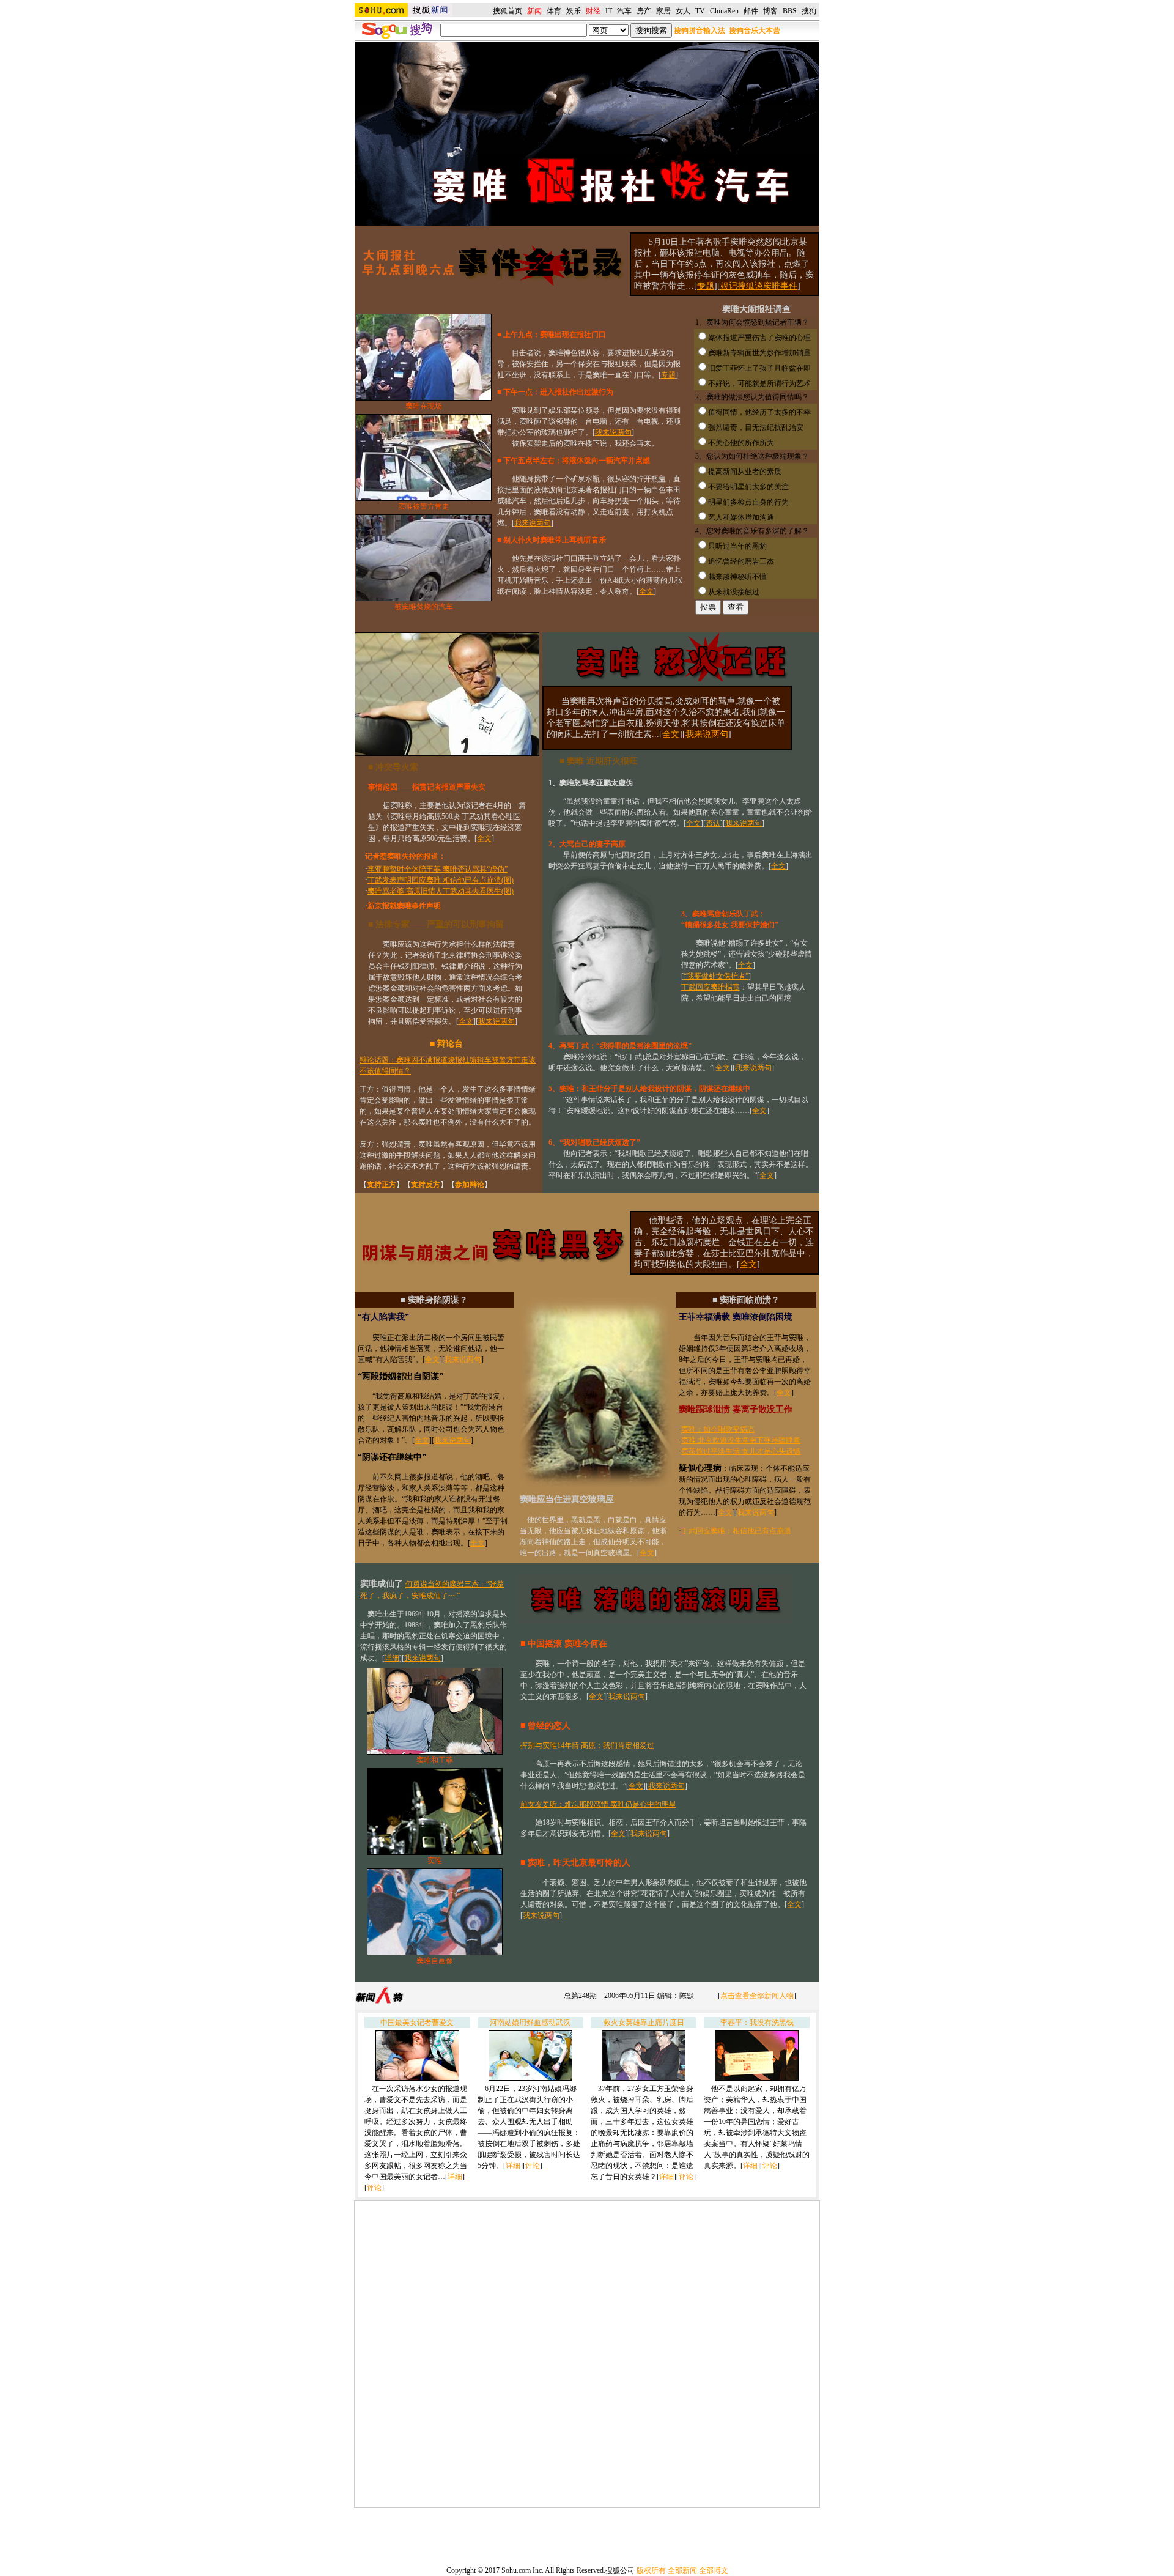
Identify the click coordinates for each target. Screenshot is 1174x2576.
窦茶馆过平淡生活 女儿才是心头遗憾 (741, 1451)
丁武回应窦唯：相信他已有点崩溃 (736, 1531)
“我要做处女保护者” (716, 976)
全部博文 (714, 2570)
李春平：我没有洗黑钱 (757, 2023)
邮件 (751, 11)
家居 (663, 11)
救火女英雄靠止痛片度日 (644, 2023)
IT (609, 11)
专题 (706, 286)
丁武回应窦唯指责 (711, 987)
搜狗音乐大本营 (755, 31)
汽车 (624, 11)
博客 (770, 11)
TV (700, 11)
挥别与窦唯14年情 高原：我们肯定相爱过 (587, 1745)
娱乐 (574, 11)
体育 (554, 11)
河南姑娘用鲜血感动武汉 (530, 2023)
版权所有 (651, 2570)
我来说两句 (613, 432)
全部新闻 (682, 2570)
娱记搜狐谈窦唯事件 (759, 286)
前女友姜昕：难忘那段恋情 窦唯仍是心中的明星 (598, 1804)
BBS (790, 11)
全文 (646, 591)
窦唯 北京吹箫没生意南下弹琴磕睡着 (741, 1440)
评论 (374, 2188)
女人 (683, 11)
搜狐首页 (508, 11)
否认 (713, 823)
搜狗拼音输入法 (700, 31)
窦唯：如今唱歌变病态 (718, 1429)
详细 (392, 1658)
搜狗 (810, 11)
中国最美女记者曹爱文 (417, 2023)
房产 (644, 11)
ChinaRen (724, 11)
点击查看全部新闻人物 (757, 1996)
